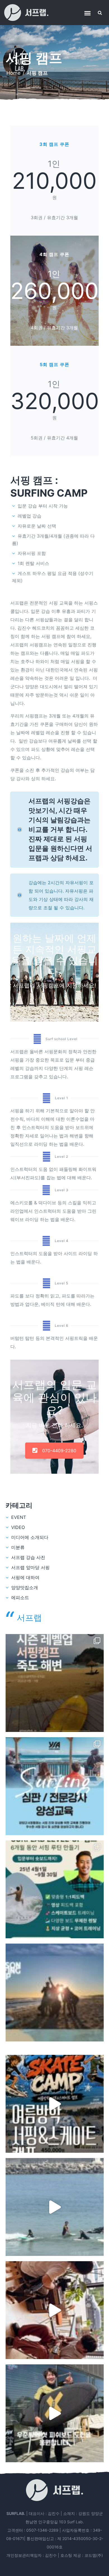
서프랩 (29, 1618)
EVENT (19, 1517)
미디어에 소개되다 (30, 1537)
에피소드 (20, 1598)
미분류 (18, 1547)
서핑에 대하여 (25, 1577)
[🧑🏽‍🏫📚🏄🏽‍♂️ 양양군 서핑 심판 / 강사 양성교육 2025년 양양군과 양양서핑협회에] (55, 1786)
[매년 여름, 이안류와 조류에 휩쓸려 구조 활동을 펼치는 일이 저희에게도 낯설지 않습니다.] (55, 1889)
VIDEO (18, 1527)
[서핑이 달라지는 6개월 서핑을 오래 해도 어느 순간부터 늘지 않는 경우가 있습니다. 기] (55, 1683)
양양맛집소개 (25, 1587)
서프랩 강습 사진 (28, 1557)
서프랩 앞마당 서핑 (30, 1567)
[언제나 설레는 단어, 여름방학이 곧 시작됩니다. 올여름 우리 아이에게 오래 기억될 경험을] (55, 2104)
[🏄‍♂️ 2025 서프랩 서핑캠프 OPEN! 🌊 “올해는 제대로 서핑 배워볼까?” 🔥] (55, 1993)
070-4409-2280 (59, 1451)
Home (13, 73)
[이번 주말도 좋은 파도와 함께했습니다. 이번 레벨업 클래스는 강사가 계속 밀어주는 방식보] (55, 2207)
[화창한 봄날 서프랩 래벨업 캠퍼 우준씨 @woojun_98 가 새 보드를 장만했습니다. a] (55, 2413)
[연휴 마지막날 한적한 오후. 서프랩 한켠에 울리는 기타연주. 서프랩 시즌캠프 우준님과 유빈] (55, 2310)
